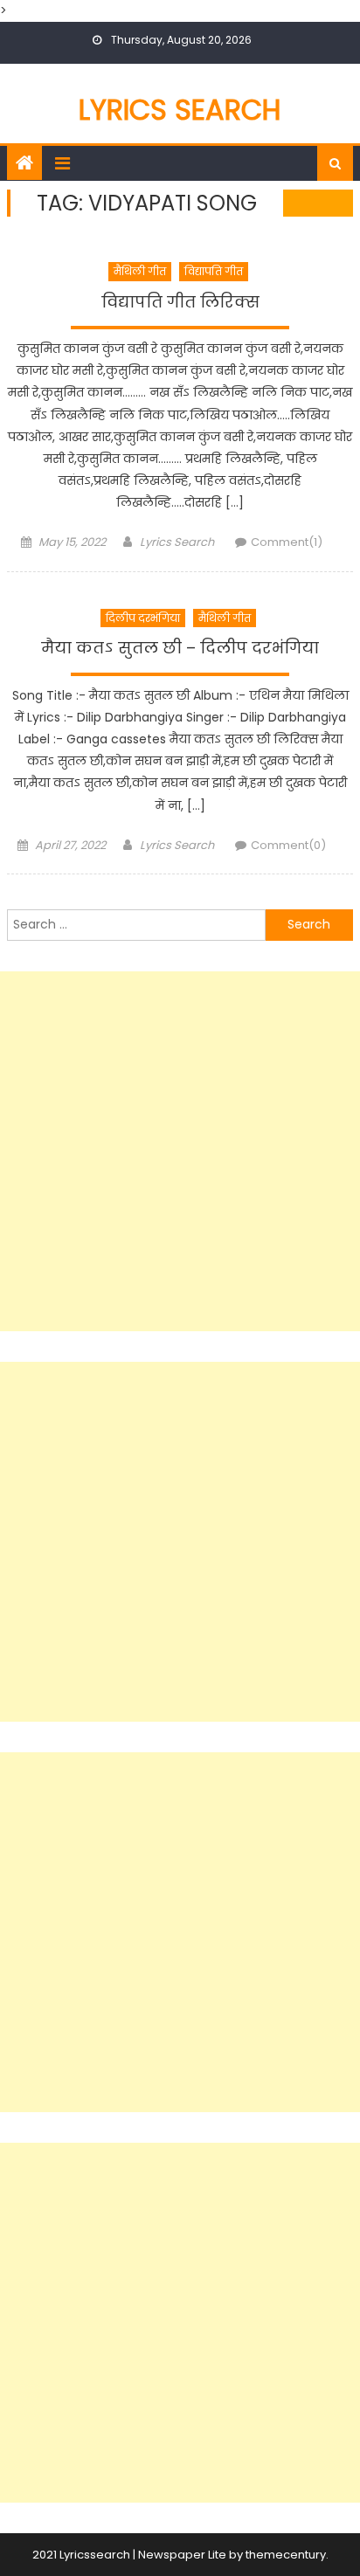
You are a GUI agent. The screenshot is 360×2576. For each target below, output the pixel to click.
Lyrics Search (180, 110)
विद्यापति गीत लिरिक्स (180, 302)
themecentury (286, 2555)
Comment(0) (288, 845)
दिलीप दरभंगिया (143, 618)
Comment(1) (287, 542)
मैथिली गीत (140, 271)
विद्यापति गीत (214, 271)
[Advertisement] (180, 1151)
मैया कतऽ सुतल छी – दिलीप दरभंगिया (180, 648)
